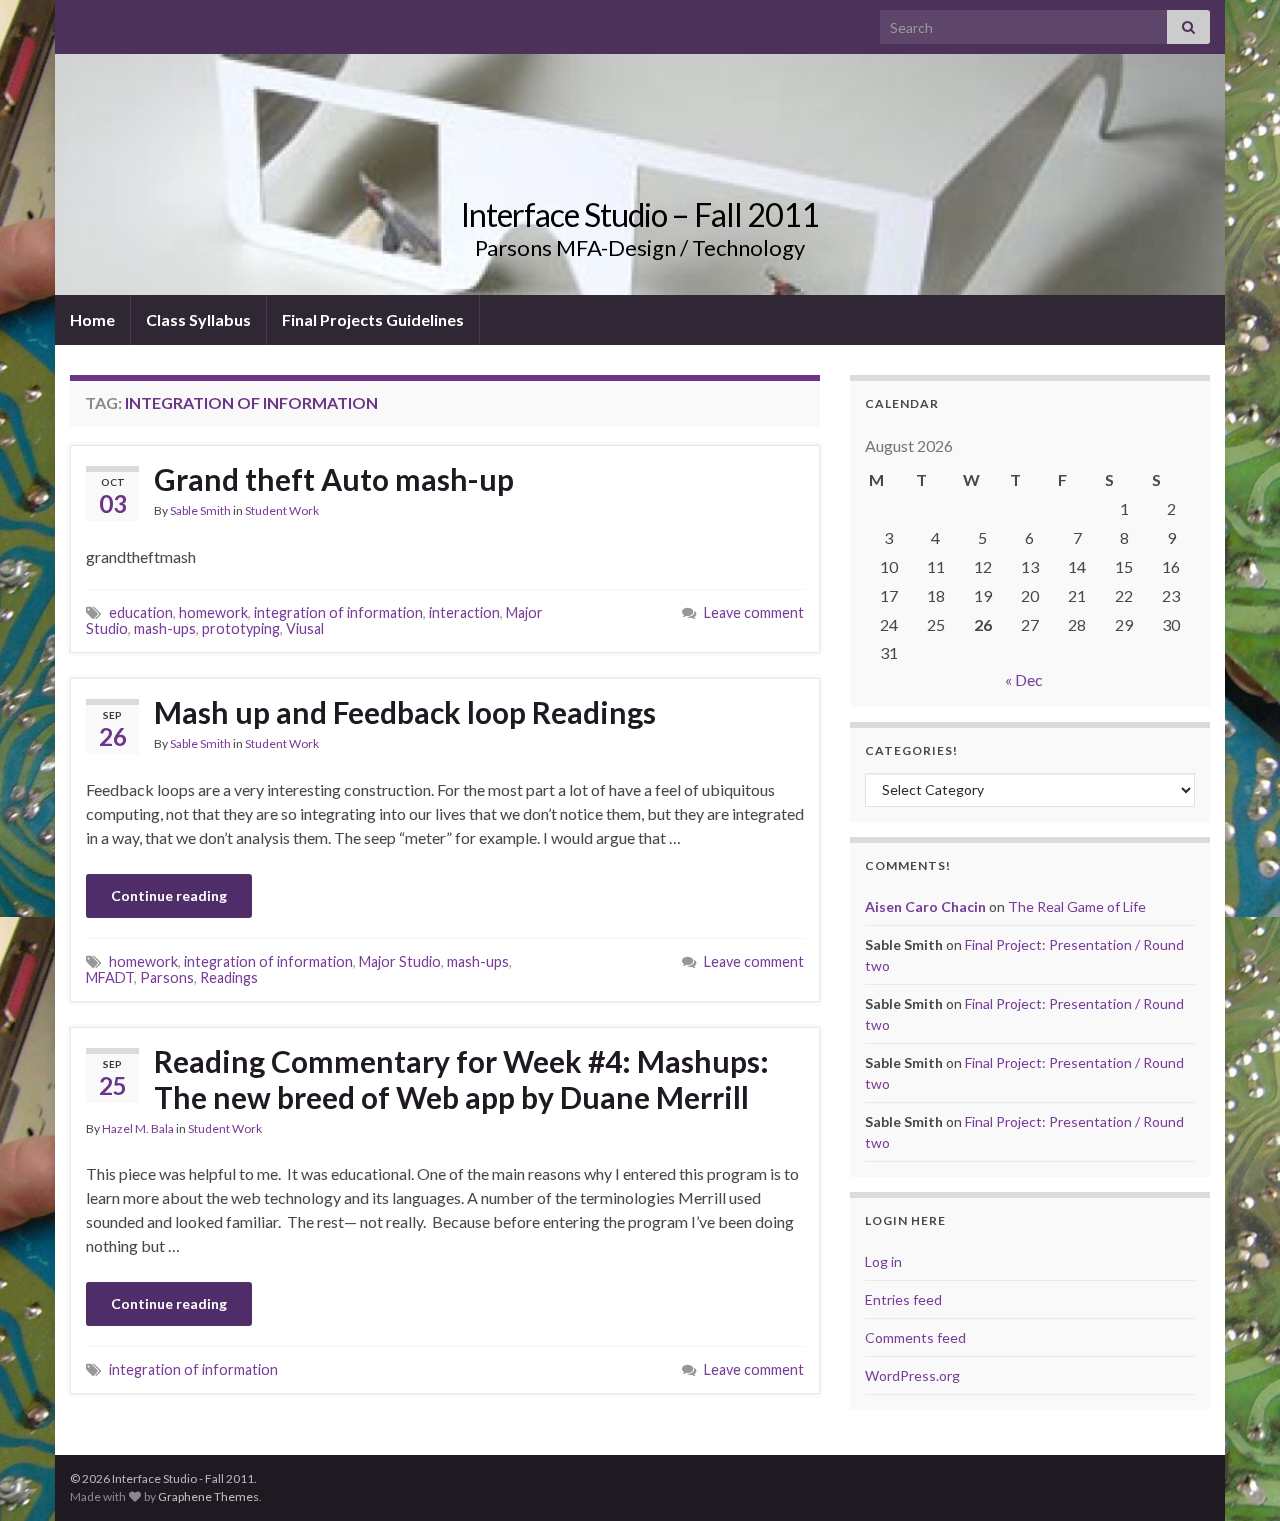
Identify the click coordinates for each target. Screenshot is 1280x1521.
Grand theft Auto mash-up (334, 479)
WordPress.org (912, 1375)
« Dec (1024, 679)
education (141, 612)
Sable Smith (200, 510)
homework (213, 612)
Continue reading (169, 895)
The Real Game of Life (1077, 906)
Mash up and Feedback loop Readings (405, 712)
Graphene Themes (208, 1496)
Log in (883, 1261)
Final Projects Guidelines (373, 319)
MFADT (110, 977)
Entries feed (903, 1299)
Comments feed (915, 1337)
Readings (229, 977)
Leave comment (754, 612)
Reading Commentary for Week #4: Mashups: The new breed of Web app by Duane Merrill (461, 1079)
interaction (464, 612)
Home (92, 319)
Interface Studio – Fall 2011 (640, 214)
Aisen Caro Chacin (925, 906)
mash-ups (165, 628)
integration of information (338, 612)
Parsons (167, 977)
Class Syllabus (198, 319)
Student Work (282, 510)
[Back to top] (1235, 1476)
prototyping (241, 628)
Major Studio (400, 961)
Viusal (305, 628)
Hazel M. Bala (138, 1128)
